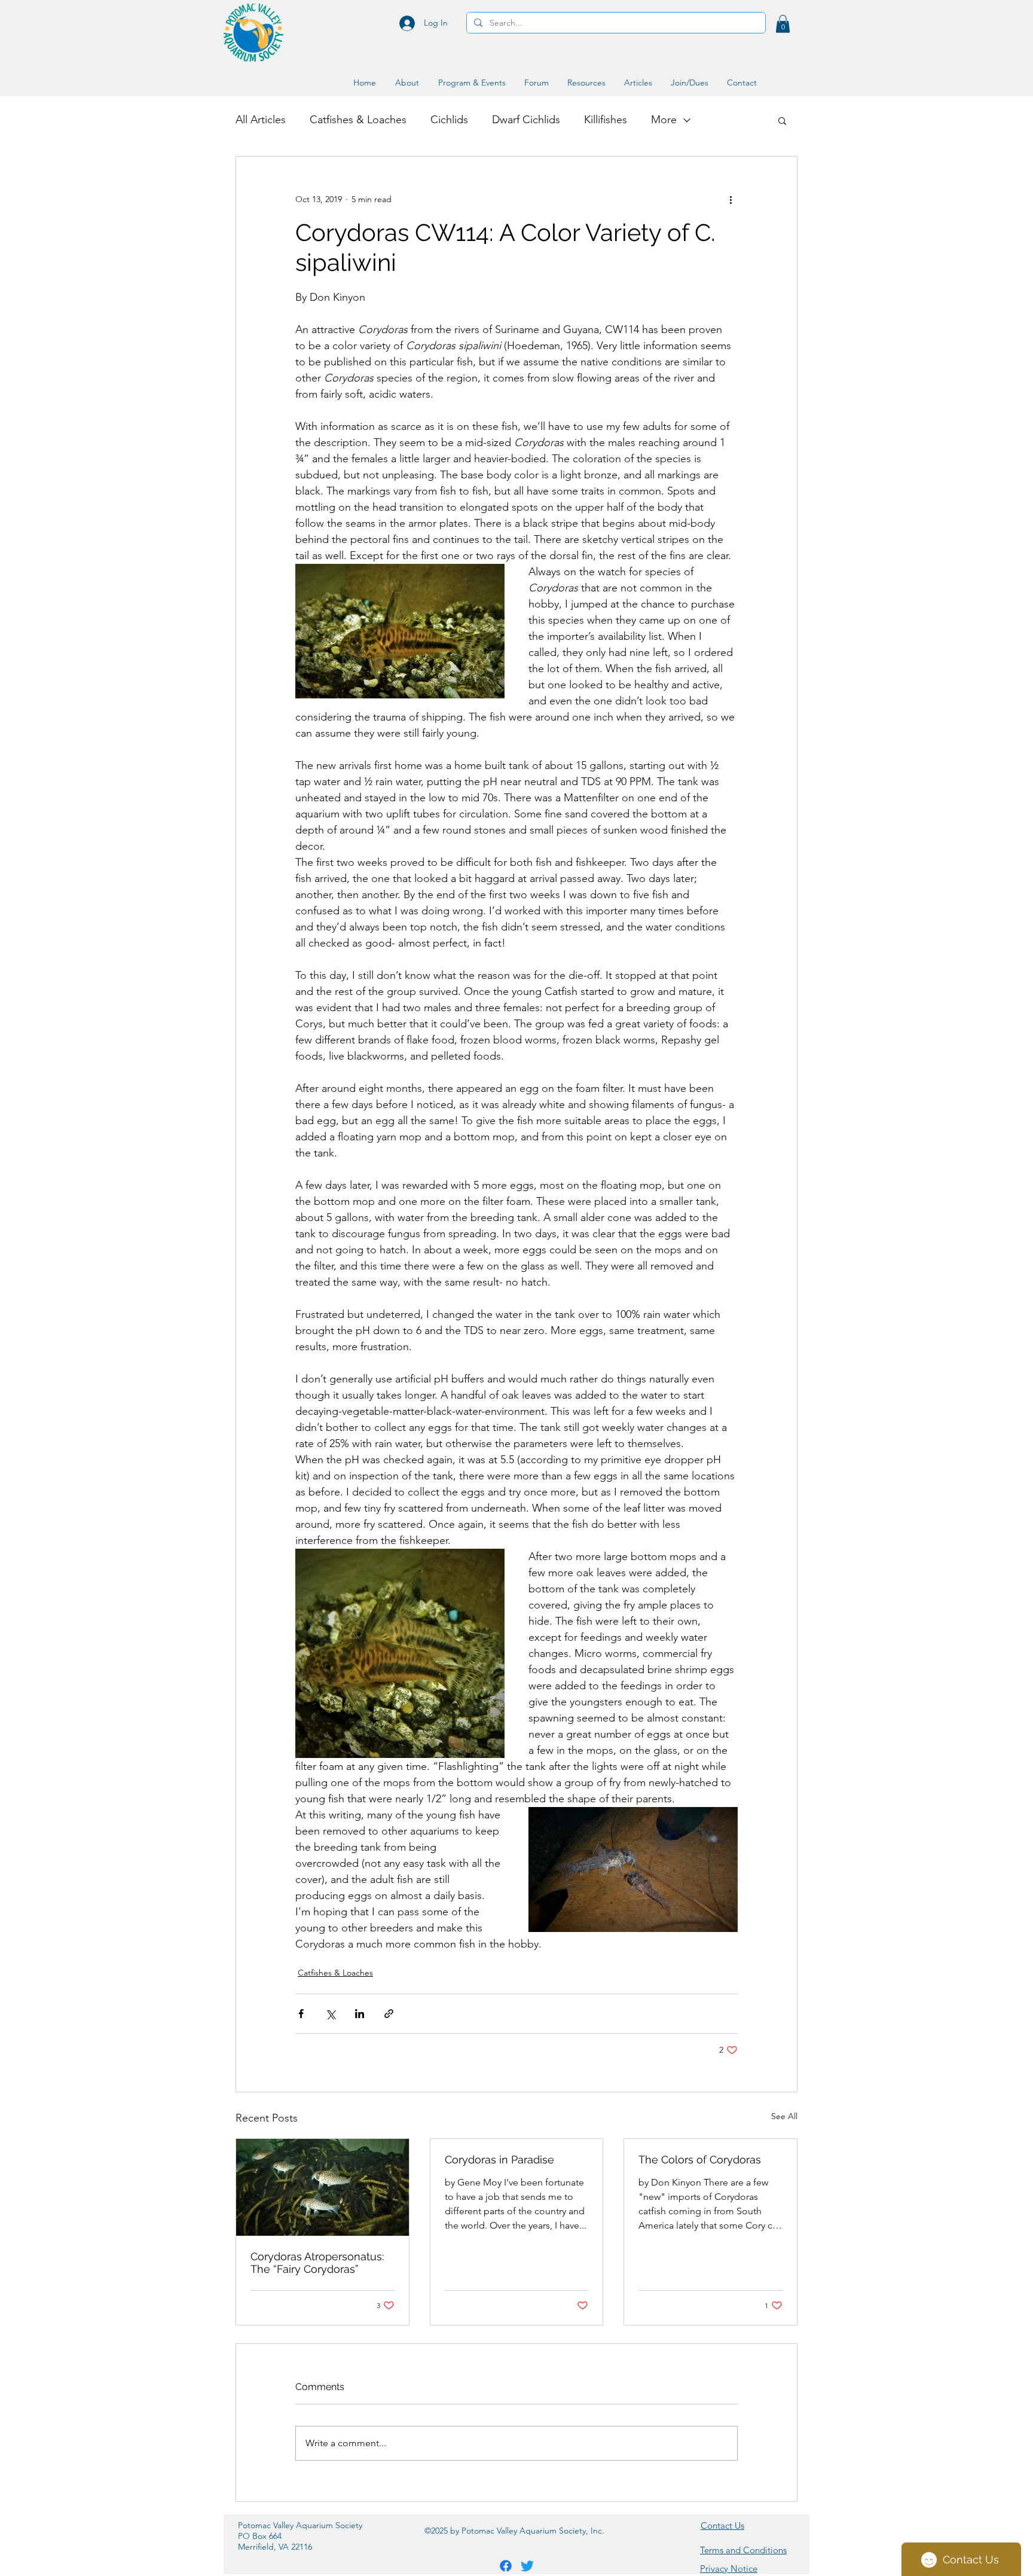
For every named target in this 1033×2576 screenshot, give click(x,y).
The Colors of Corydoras (700, 2160)
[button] (783, 24)
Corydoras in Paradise (499, 2160)
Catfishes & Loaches (358, 120)
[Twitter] (527, 2566)
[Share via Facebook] (301, 2014)
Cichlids (449, 120)
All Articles (261, 120)
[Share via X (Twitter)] (330, 2014)
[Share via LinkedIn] (360, 2014)
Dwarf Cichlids (526, 120)
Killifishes (606, 120)
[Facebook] (506, 2566)
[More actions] (731, 200)
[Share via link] (389, 2014)
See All (784, 2116)
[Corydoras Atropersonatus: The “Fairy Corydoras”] (323, 2187)
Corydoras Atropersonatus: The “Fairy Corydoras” (317, 2263)
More (664, 120)
